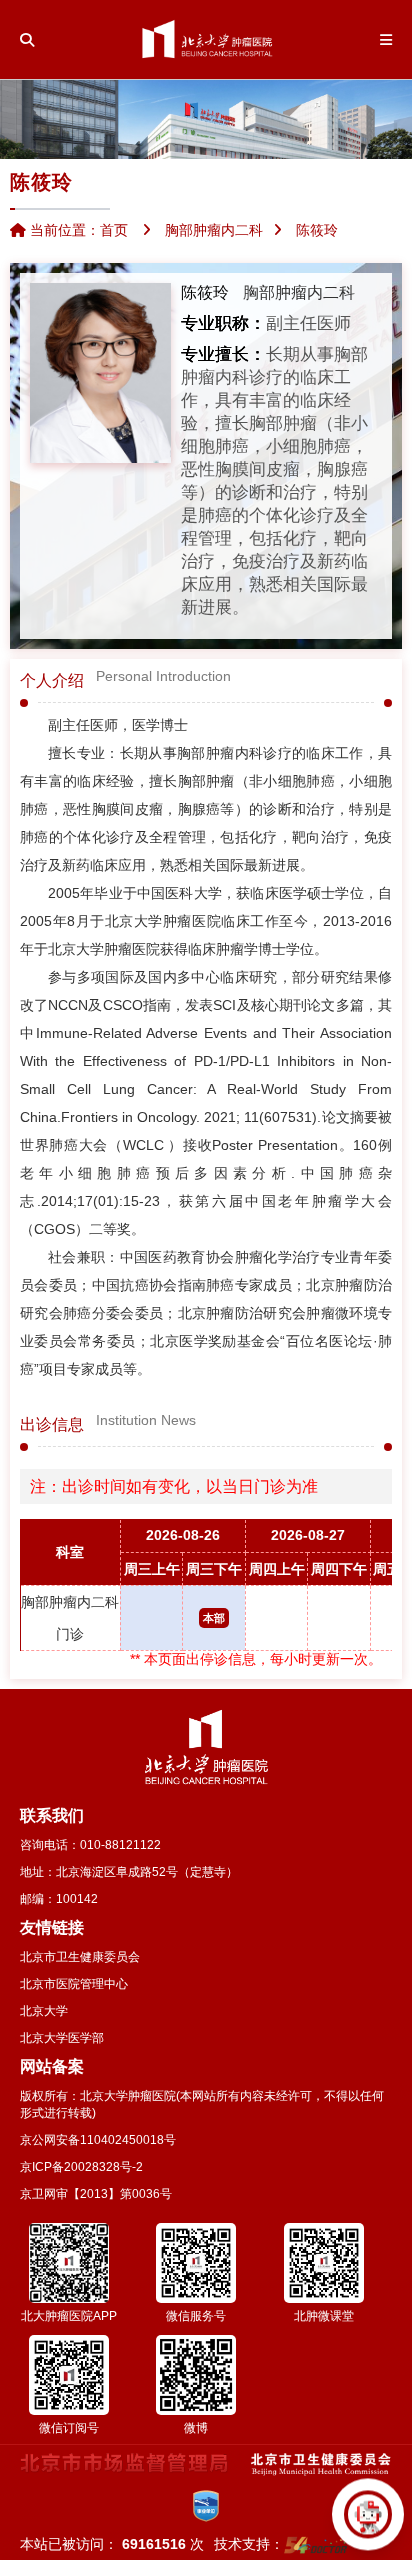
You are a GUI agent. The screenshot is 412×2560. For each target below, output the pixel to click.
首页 (114, 230)
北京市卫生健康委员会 (80, 1957)
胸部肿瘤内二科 (299, 292)
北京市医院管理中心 (74, 1984)
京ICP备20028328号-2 (81, 2167)
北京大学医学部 (62, 2038)
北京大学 (44, 2011)
